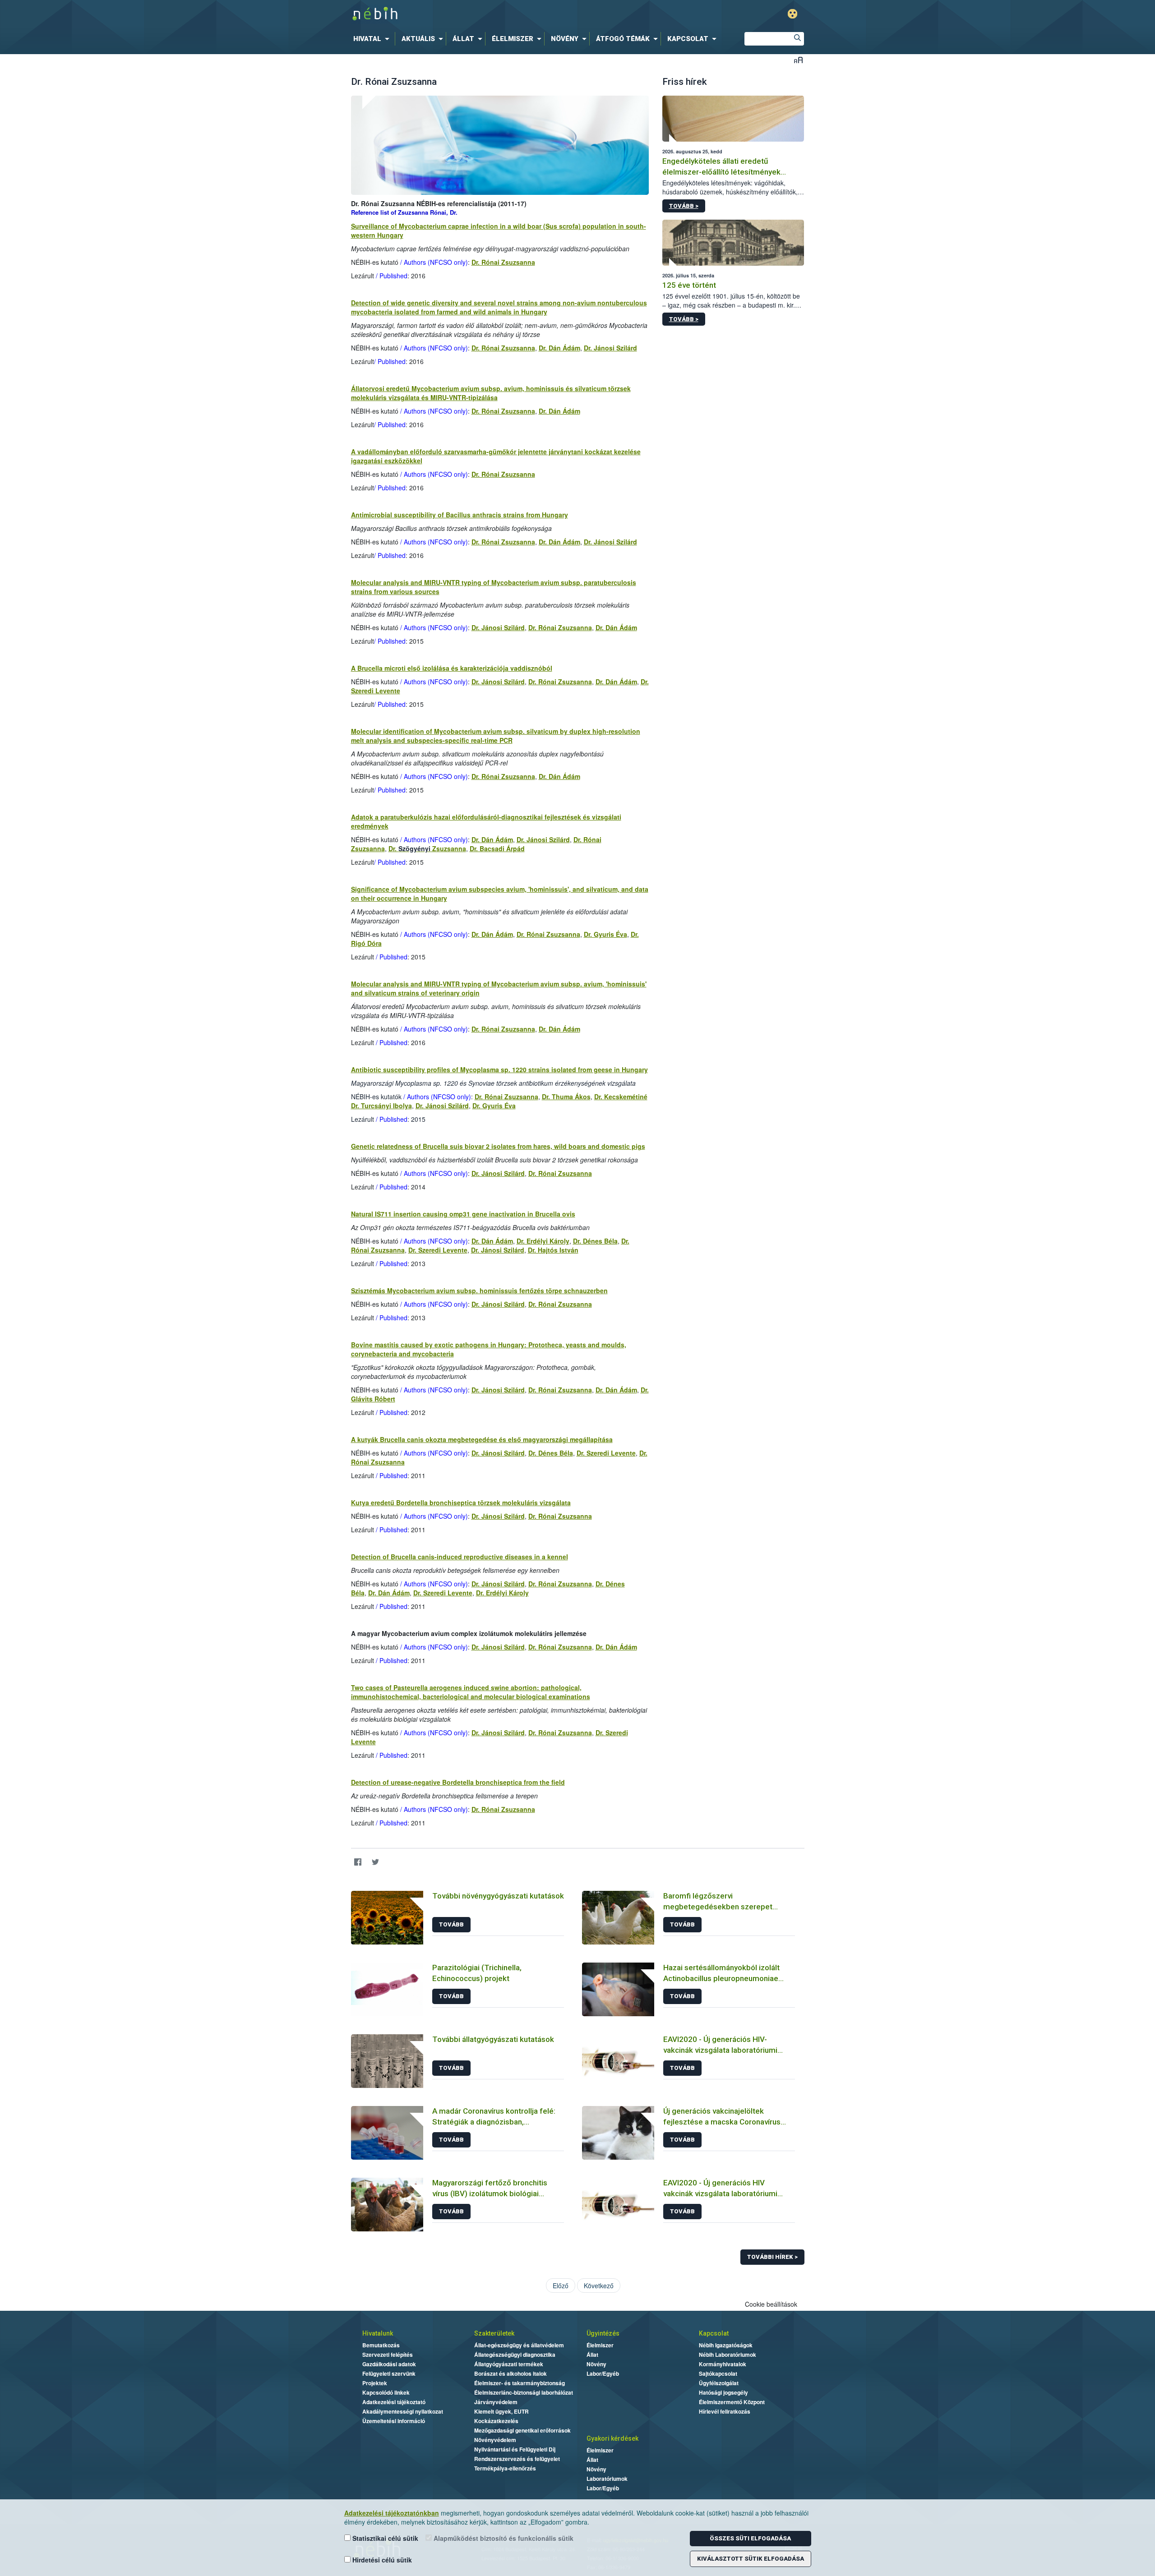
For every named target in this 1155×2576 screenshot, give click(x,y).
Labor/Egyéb (603, 2373)
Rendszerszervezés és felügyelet (517, 2459)
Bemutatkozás (381, 2345)
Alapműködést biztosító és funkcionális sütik (503, 2538)
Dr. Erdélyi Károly (543, 1241)
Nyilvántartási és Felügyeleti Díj (515, 2449)
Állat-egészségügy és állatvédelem (519, 2345)
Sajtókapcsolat (718, 2373)
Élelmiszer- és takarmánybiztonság (520, 2383)
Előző (561, 2286)
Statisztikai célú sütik (384, 2538)
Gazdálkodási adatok (389, 2364)
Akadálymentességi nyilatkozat (403, 2411)
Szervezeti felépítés (388, 2355)
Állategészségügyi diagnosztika (515, 2355)
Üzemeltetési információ (394, 2421)
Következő (599, 2286)
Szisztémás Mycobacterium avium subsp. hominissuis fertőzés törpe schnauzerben (479, 1290)
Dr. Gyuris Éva (605, 934)
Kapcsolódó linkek (386, 2392)
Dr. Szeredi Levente (438, 1250)
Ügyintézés (603, 2333)
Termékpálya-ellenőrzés (505, 2468)
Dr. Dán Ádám (559, 348)
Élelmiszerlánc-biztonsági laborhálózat (524, 2392)
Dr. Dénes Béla (595, 1241)
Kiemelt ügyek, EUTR (501, 2411)
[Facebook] (358, 1862)
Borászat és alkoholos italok (511, 2373)
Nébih (481, 14)
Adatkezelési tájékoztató (394, 2402)
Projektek (375, 2383)
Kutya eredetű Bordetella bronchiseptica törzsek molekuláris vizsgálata (461, 1502)
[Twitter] (376, 1862)
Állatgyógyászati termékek (509, 2364)
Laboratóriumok (607, 2479)
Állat (592, 2355)
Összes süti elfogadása (750, 2538)
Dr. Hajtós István (553, 1250)
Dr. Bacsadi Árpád (497, 848)
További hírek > (772, 2257)
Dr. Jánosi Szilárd (610, 348)
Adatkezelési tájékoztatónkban (392, 2513)
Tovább (451, 1924)
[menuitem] (373, 39)
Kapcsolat (714, 2333)
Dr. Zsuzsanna (427, 848)
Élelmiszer (600, 2345)
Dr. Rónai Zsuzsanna (503, 262)
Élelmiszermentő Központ (732, 2402)
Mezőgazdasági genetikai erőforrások (522, 2430)
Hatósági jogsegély (723, 2392)
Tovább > (684, 206)
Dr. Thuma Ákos (566, 1097)
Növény (596, 2364)
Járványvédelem (496, 2402)
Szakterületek (494, 2333)
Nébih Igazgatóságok (726, 2345)
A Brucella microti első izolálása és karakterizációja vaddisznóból (452, 668)
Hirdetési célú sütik (381, 2560)
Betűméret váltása (798, 60)
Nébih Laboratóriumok (728, 2355)
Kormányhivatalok (723, 2364)
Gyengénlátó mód (792, 14)
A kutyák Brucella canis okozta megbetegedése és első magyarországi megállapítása (482, 1439)
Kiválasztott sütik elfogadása (751, 2559)
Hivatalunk (378, 2333)
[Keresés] (797, 39)
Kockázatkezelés (496, 2421)
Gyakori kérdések (612, 2438)
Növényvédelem (495, 2440)
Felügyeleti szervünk (389, 2373)
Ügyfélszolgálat (719, 2383)
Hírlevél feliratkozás (725, 2411)
